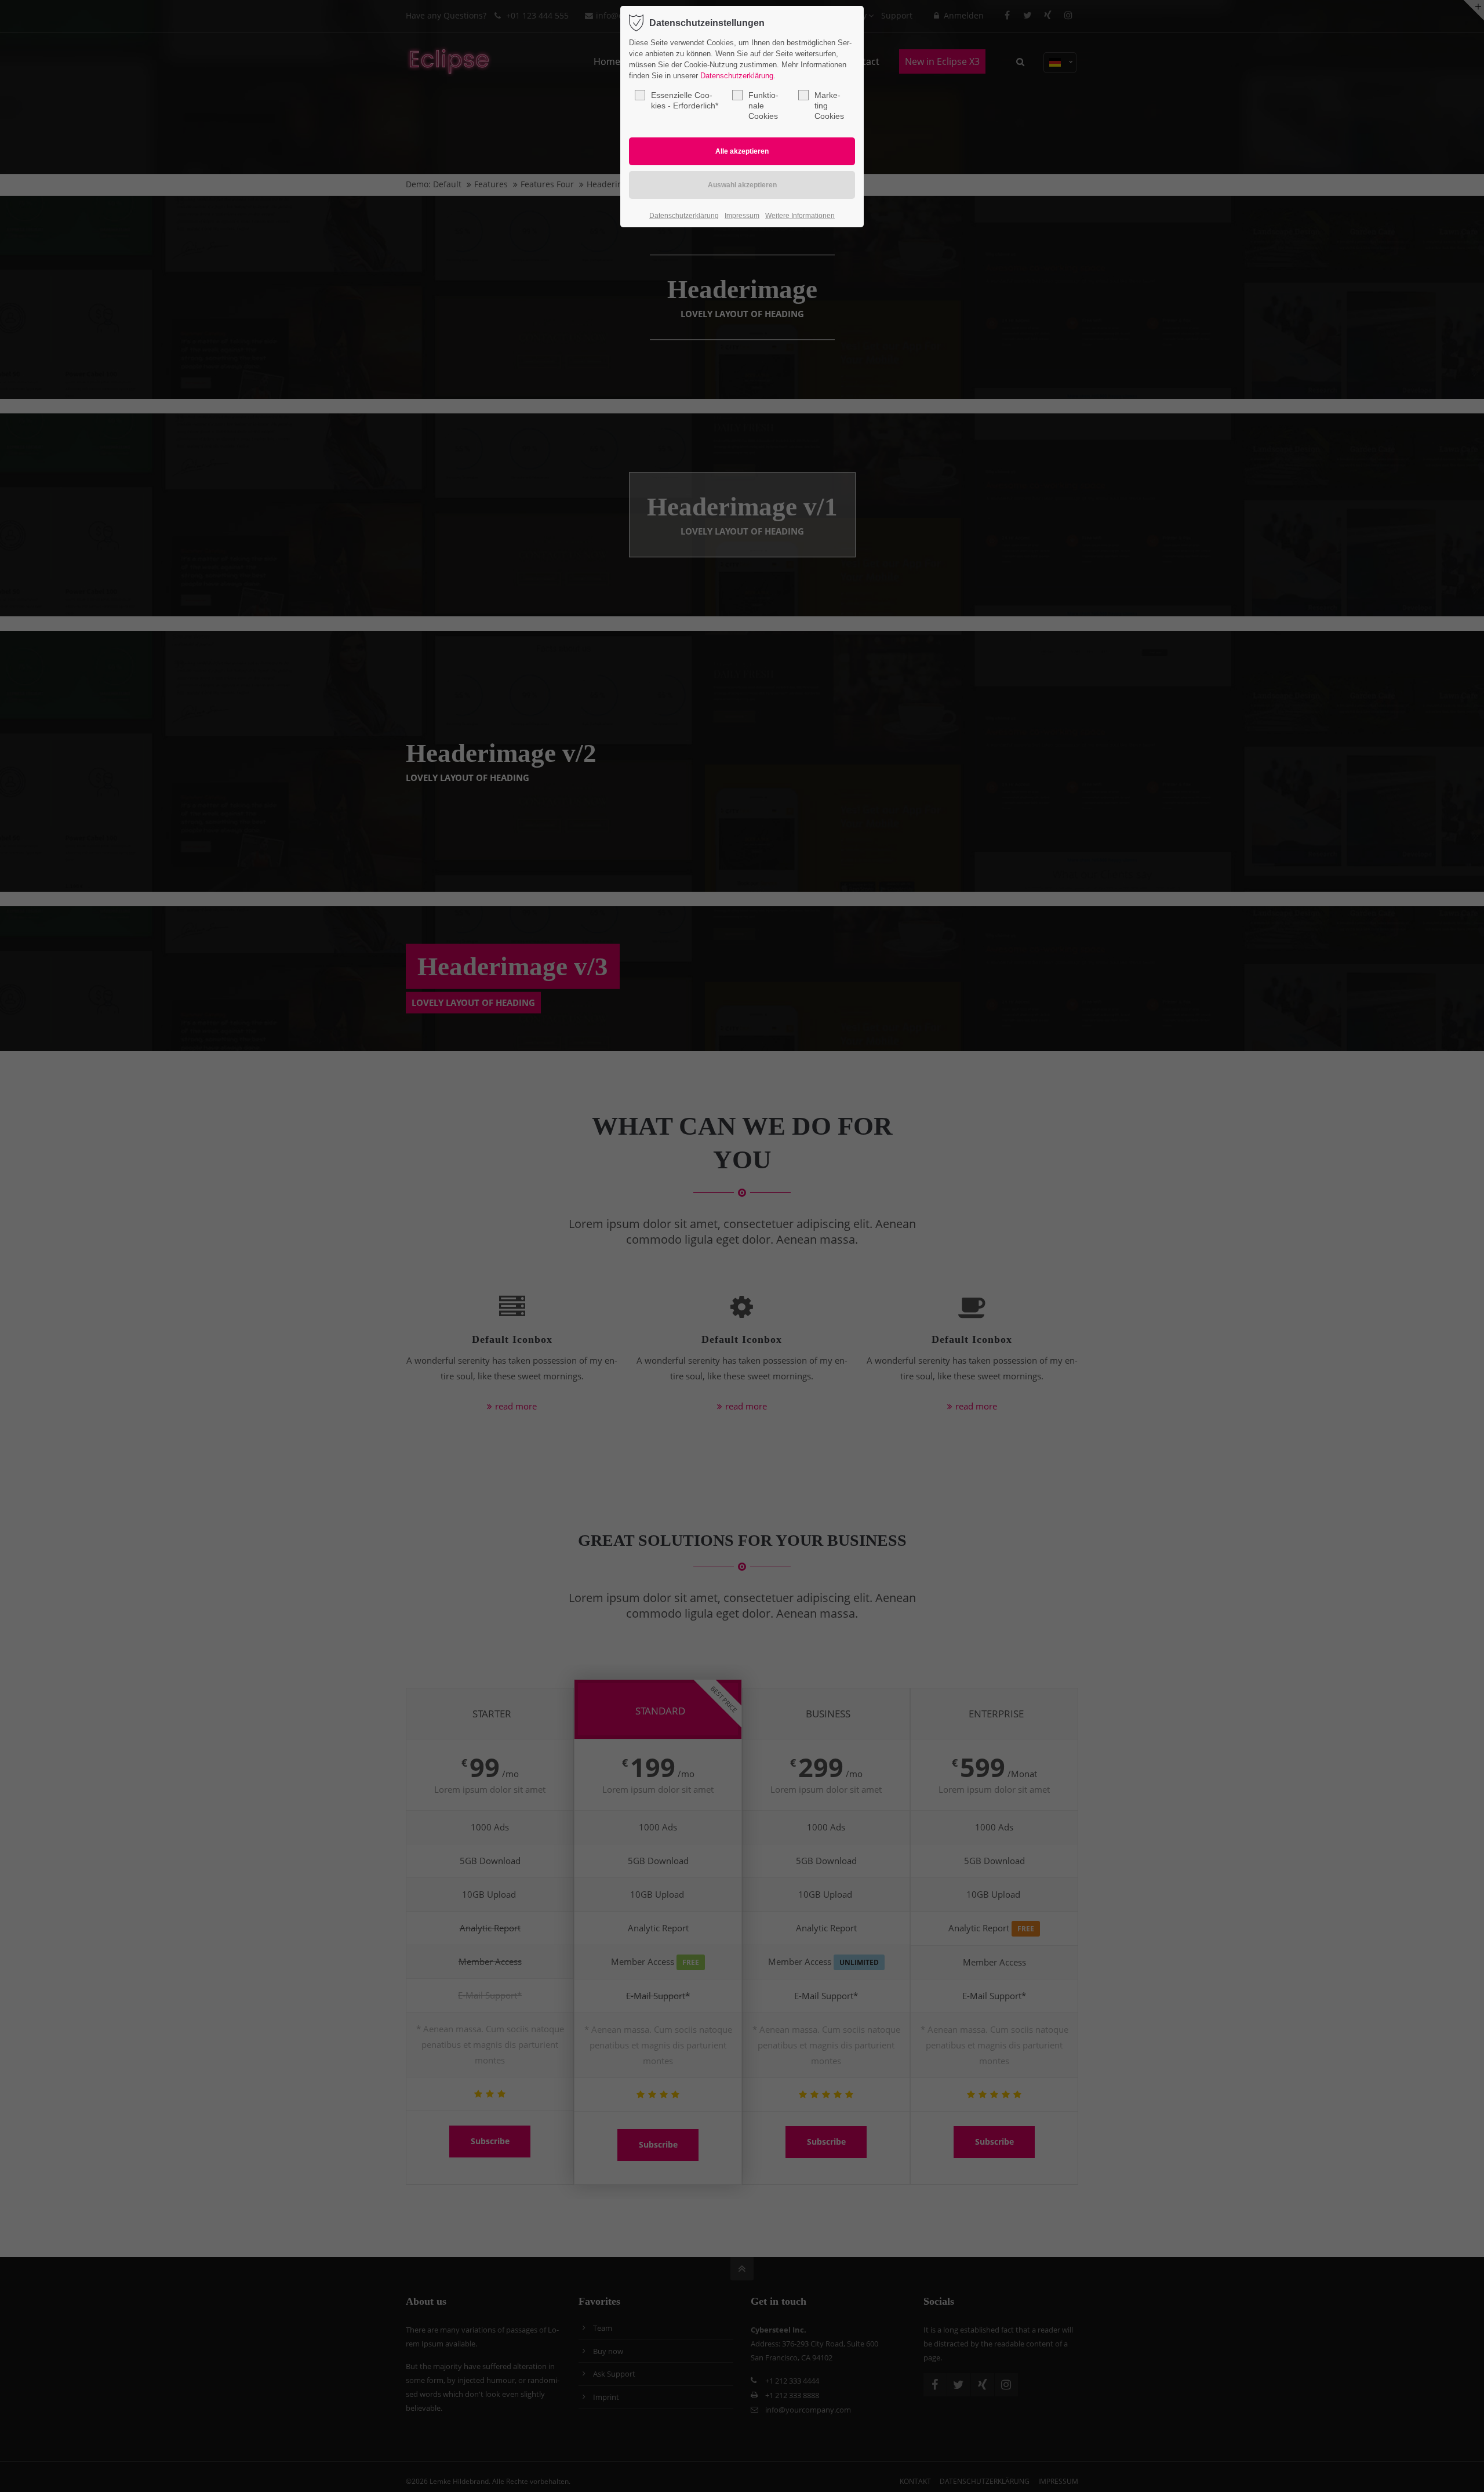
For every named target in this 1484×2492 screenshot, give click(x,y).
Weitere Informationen (800, 216)
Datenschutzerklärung (737, 76)
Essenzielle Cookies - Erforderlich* (685, 100)
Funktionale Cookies (763, 106)
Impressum (742, 216)
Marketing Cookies (829, 106)
